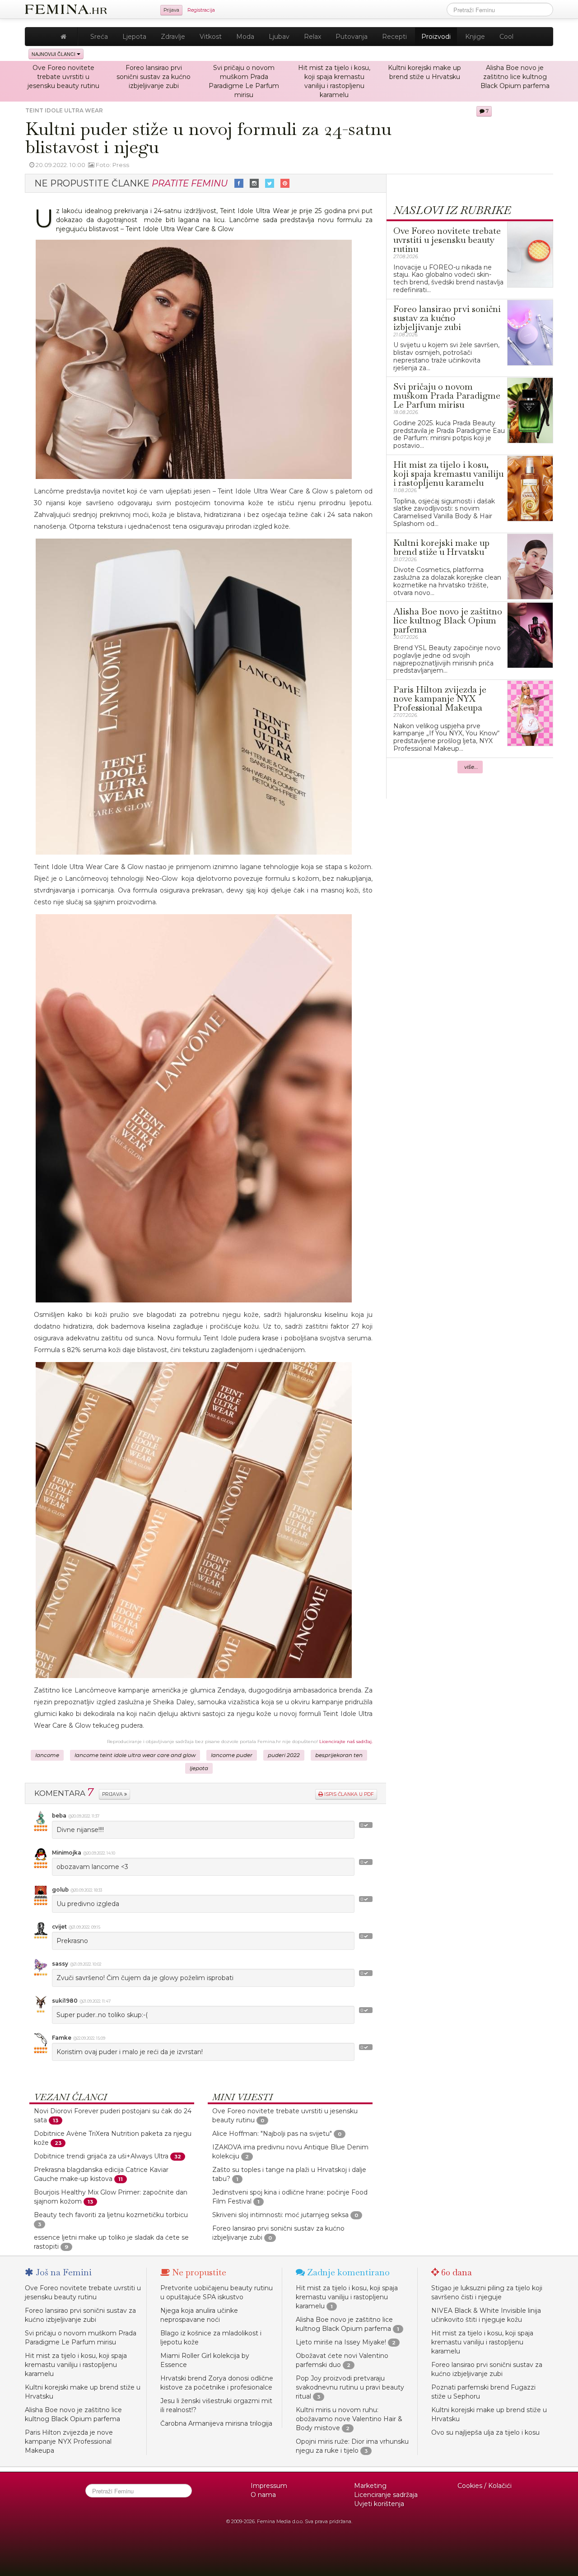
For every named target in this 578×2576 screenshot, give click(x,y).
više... (471, 767)
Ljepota (134, 37)
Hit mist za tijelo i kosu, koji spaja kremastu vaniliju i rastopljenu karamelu (76, 2365)
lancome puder (232, 1755)
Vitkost (211, 37)
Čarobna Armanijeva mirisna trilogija (216, 2423)
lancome (47, 1755)
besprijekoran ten (339, 1755)
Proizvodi (436, 37)
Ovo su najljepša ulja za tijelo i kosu (485, 2432)
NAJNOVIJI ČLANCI (54, 54)
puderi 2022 (284, 1755)
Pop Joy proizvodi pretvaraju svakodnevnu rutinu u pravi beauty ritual (350, 2387)
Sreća (99, 37)
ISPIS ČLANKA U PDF (348, 1794)
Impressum (269, 2486)
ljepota (199, 1768)
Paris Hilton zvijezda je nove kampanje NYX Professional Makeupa (69, 2441)
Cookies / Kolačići (485, 2486)
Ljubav (279, 37)
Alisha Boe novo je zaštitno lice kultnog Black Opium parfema (515, 77)
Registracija (201, 10)
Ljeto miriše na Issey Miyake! (341, 2342)
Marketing (370, 2486)
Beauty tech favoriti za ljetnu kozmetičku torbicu (111, 2215)
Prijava (171, 10)
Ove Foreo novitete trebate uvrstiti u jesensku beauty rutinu (63, 77)
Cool (506, 37)
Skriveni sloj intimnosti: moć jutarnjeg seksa (280, 2215)
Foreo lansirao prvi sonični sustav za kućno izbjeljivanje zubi (154, 77)
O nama (263, 2495)
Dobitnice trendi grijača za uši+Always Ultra (101, 2156)
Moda (245, 37)
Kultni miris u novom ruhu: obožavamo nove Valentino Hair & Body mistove (349, 2419)
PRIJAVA (113, 1794)
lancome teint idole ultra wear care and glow (135, 1755)
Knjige (475, 37)
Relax (312, 37)
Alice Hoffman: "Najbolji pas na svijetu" (272, 2134)
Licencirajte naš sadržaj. (346, 1741)
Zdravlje (173, 37)
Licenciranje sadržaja (386, 2495)
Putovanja (352, 37)
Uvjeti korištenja (379, 2504)
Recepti (394, 37)
